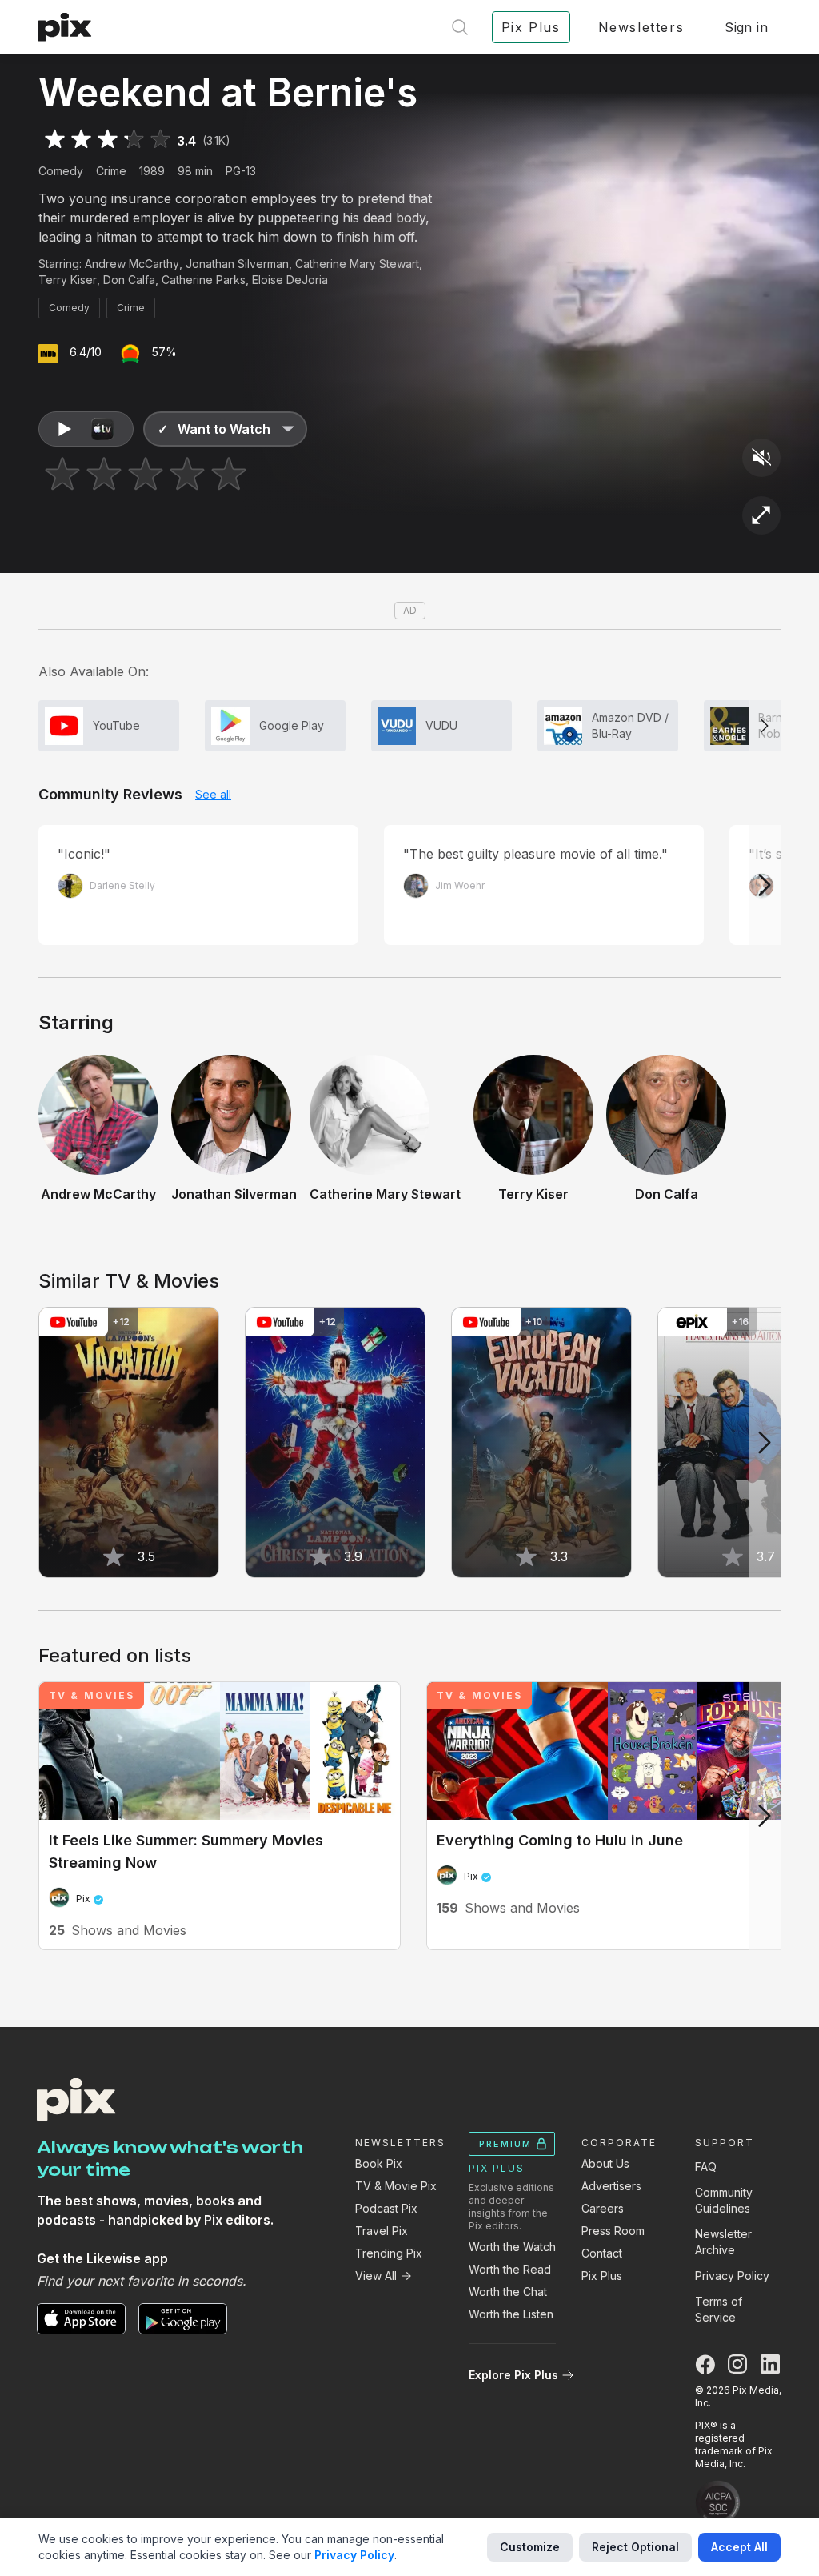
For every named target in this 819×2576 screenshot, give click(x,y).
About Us (605, 2163)
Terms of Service (719, 2309)
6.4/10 (86, 352)
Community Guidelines (724, 2200)
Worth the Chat (508, 2292)
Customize (530, 2547)
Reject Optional (635, 2547)
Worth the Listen (511, 2314)
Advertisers (611, 2186)
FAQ (706, 2167)
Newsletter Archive (723, 2242)
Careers (603, 2208)
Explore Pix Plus (513, 2375)
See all (213, 794)
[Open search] (460, 27)
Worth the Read (510, 2269)
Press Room (613, 2231)
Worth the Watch (512, 2247)
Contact (602, 2253)
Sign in (746, 27)
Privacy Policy (732, 2276)
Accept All (739, 2547)
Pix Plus (602, 2276)
